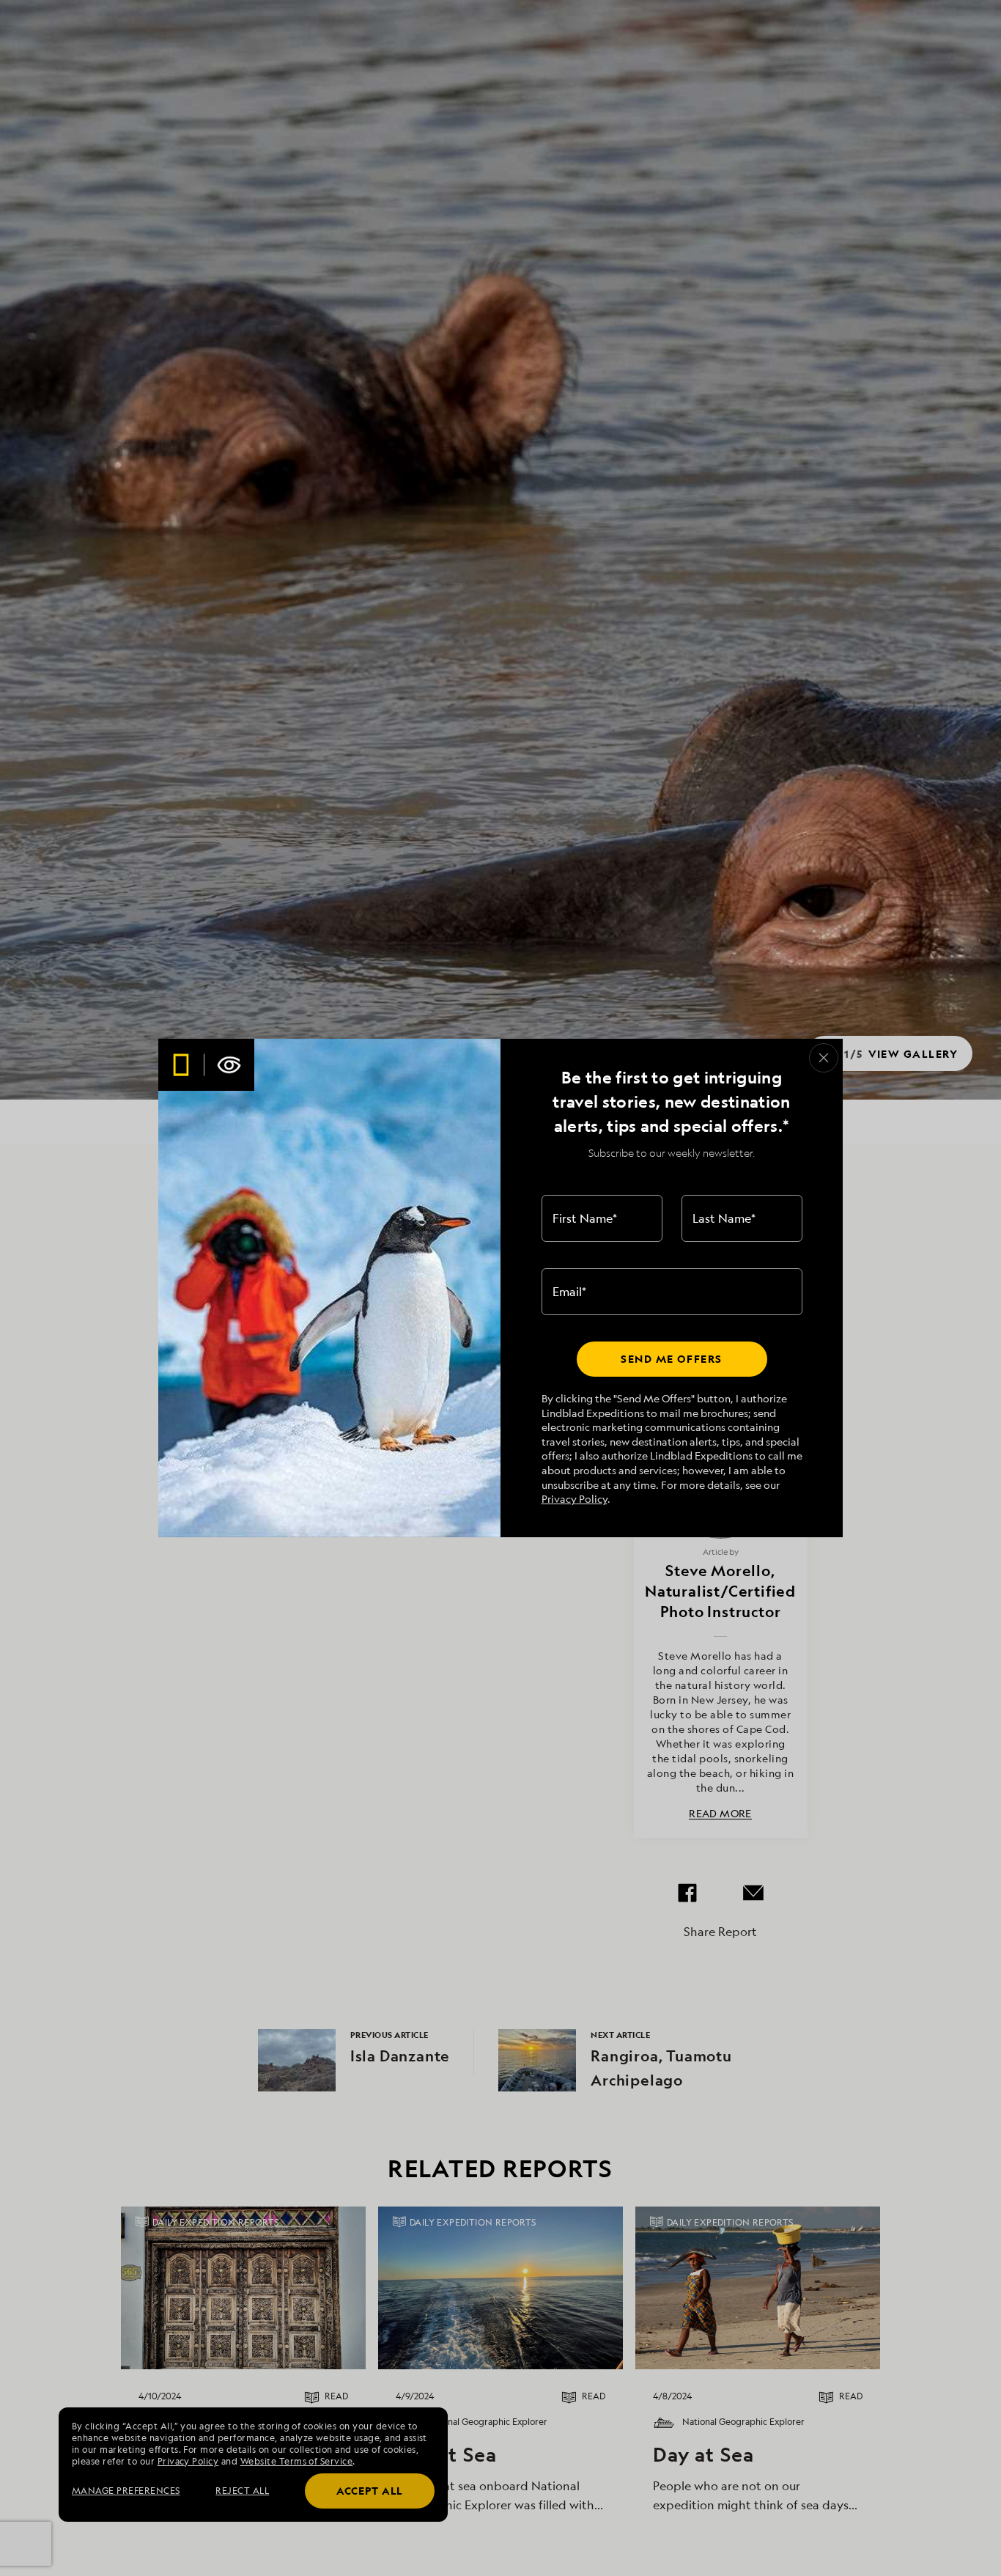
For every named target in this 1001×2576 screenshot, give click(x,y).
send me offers (671, 1359)
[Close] (824, 1058)
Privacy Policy (575, 1499)
